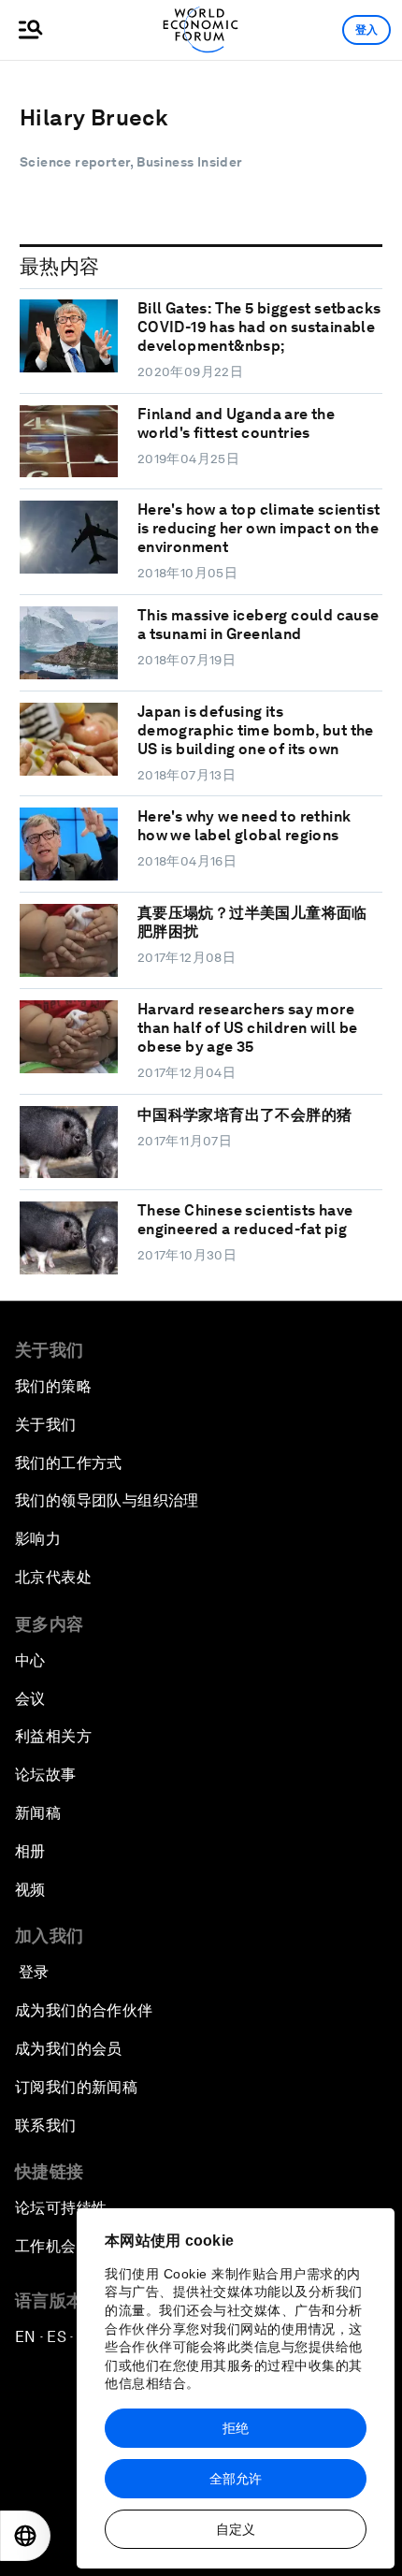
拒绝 (236, 2428)
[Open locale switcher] (25, 2536)
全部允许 (236, 2479)
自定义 (236, 2529)
